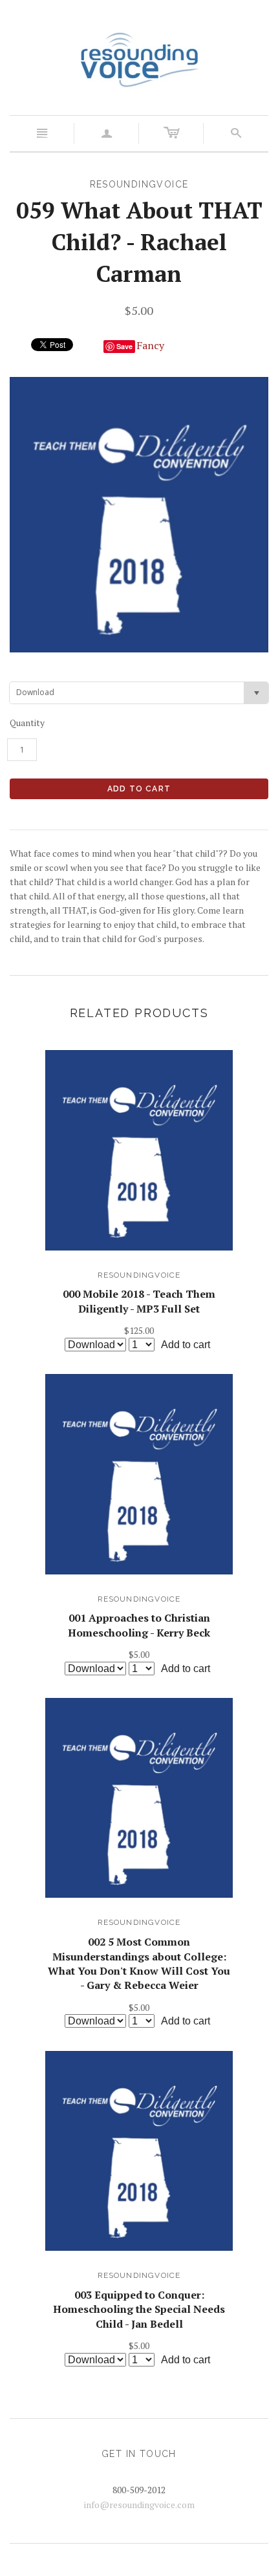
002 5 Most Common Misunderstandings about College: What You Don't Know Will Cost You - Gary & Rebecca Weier (139, 1963)
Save (124, 346)
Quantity (27, 723)
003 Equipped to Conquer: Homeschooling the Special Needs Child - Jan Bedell (139, 2309)
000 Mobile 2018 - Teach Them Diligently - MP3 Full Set (139, 1301)
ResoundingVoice (139, 1275)
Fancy (150, 345)
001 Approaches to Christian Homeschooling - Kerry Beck (139, 1625)
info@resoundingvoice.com (139, 2505)
